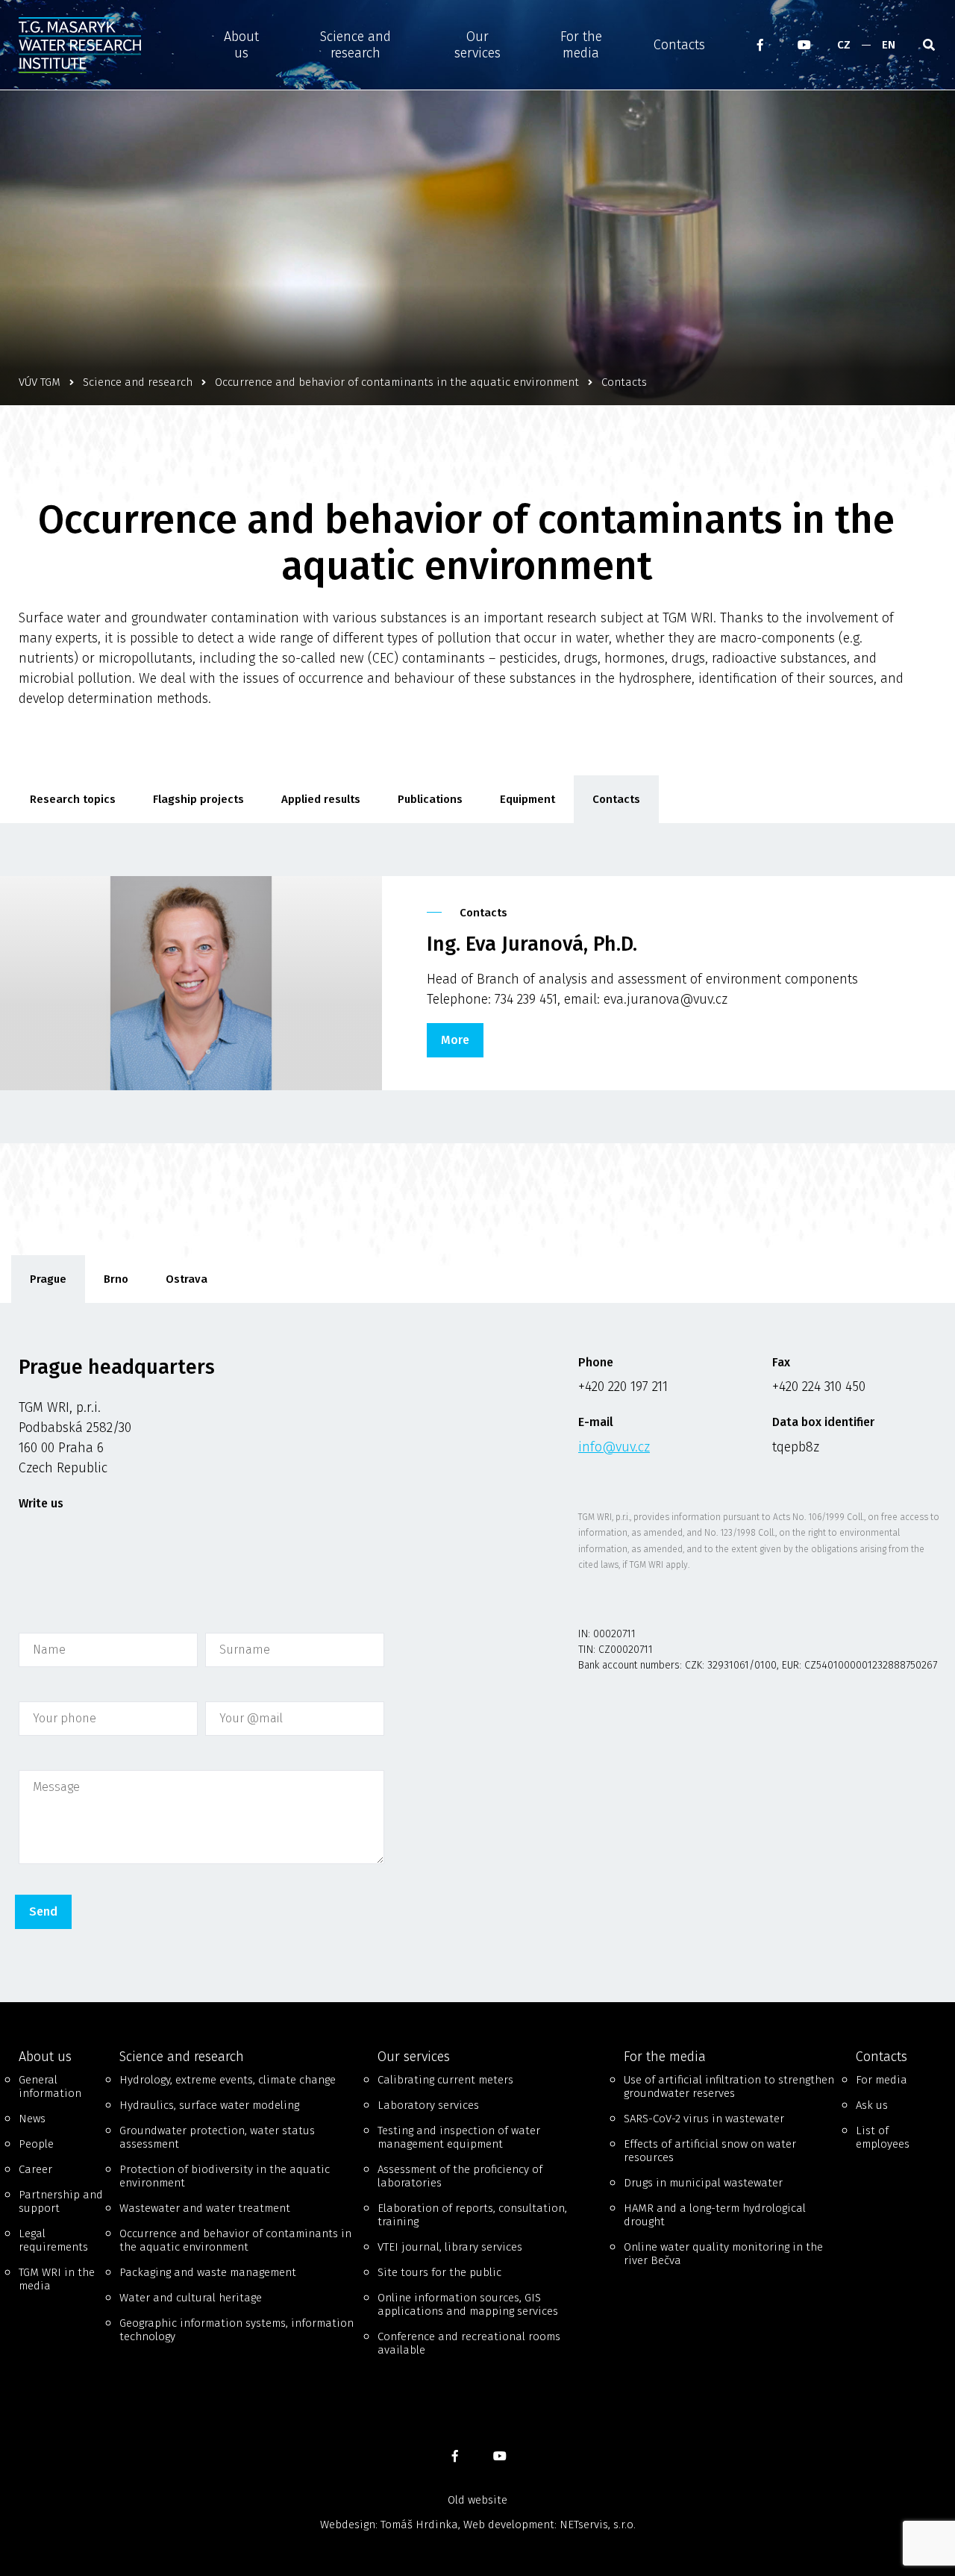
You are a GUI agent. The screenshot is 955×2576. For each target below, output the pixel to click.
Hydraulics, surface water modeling (209, 2105)
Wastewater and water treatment (205, 2208)
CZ (844, 45)
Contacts (679, 45)
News (32, 2119)
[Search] (929, 45)
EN (889, 45)
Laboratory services (428, 2105)
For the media (581, 45)
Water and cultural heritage (191, 2298)
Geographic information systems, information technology (237, 2330)
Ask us (872, 2105)
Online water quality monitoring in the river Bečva (723, 2254)
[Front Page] (102, 45)
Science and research (356, 45)
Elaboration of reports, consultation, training (472, 2215)
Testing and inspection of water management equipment (459, 2137)
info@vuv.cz (614, 1447)
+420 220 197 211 (623, 1387)
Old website (477, 2500)
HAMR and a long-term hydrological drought (715, 2215)
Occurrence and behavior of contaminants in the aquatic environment (235, 2240)
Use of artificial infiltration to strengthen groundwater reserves (729, 2086)
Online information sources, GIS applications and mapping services (468, 2304)
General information (50, 2086)
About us (241, 45)
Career (35, 2169)
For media (882, 2080)
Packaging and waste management (208, 2272)
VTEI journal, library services (450, 2247)
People (36, 2144)
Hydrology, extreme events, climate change (228, 2080)
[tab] (48, 1279)
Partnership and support (61, 2201)
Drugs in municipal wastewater (703, 2183)
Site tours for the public (439, 2272)
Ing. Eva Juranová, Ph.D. (532, 944)
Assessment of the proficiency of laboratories (460, 2176)
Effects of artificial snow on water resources (710, 2151)
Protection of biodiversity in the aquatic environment (225, 2176)
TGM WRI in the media (57, 2279)
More (455, 1040)
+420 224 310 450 (819, 1387)
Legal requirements (53, 2240)
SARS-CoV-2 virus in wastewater (704, 2119)
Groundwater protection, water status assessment (217, 2137)
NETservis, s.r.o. (598, 2525)
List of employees (883, 2137)
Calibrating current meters (445, 2080)
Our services (477, 45)
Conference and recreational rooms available (469, 2343)
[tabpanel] (477, 1653)
